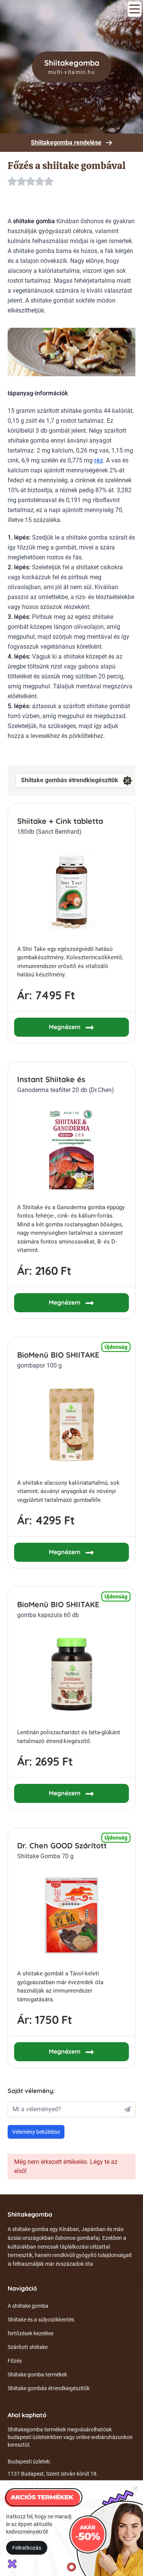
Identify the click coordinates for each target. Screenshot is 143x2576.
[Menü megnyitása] (135, 9)
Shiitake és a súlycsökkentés (41, 2320)
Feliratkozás (27, 2548)
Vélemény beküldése (36, 2132)
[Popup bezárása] (135, 2488)
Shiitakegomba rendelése (66, 143)
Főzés (15, 2361)
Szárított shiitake (28, 2347)
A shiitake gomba (28, 2306)
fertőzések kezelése (31, 2333)
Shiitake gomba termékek (37, 2375)
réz (99, 460)
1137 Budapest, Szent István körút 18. (53, 2474)
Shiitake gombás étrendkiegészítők (70, 780)
